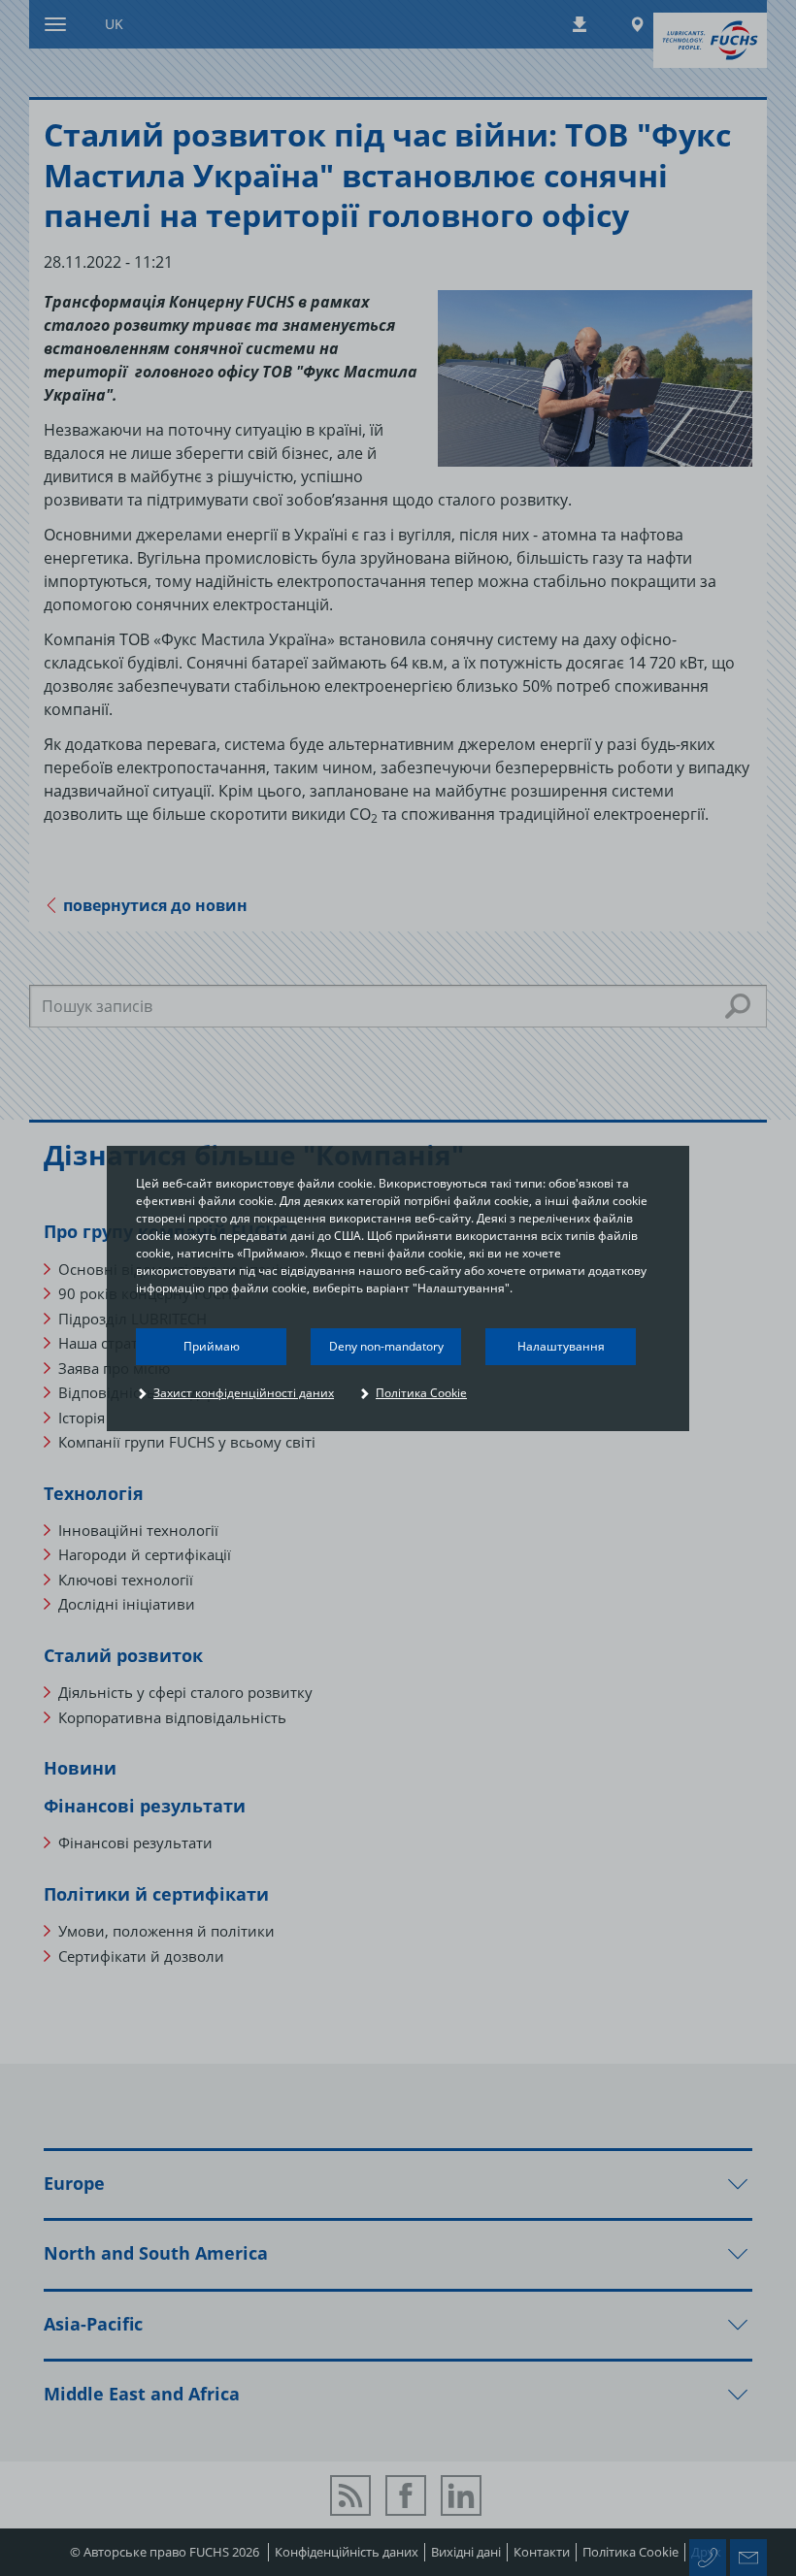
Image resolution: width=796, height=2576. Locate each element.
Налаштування (561, 1346)
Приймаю (212, 1346)
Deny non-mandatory (386, 1346)
